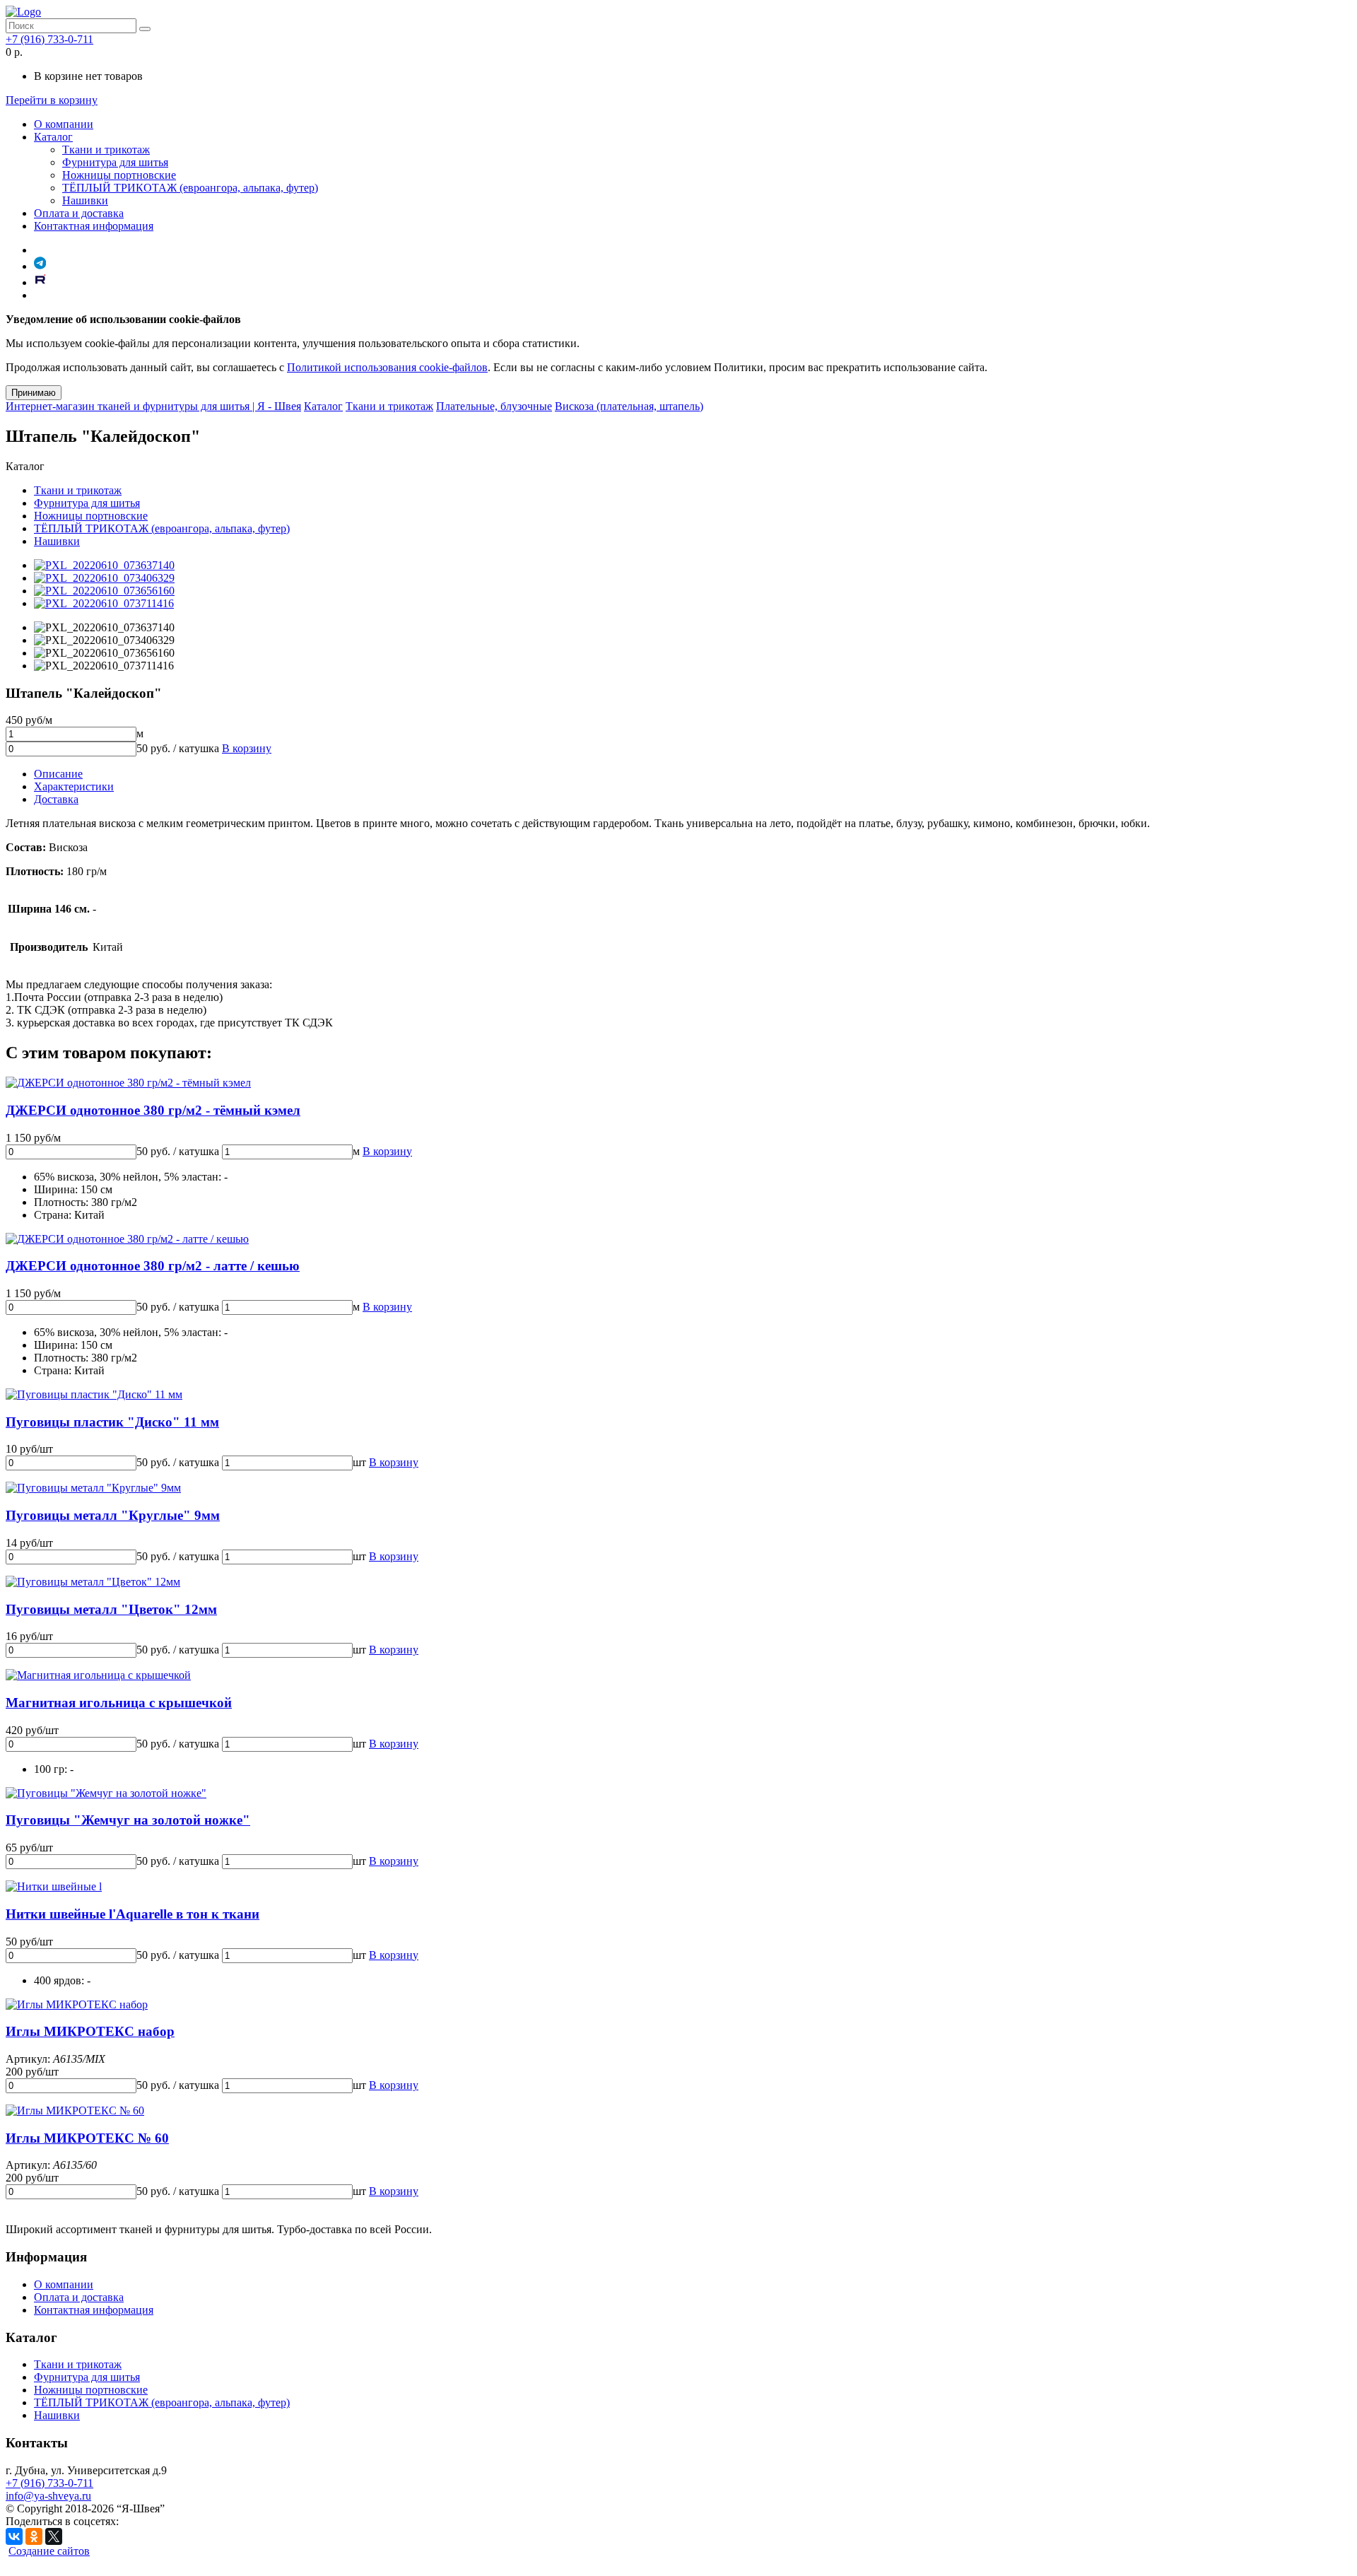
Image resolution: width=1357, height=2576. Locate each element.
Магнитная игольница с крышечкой (119, 1703)
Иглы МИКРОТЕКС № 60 (87, 2138)
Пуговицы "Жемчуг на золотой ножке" (128, 1820)
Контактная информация (94, 226)
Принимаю (34, 393)
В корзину (247, 748)
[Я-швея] (23, 12)
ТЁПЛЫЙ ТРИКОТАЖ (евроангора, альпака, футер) (190, 188)
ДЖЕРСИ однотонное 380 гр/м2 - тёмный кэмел (153, 1110)
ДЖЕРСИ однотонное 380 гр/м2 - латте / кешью (153, 1266)
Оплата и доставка (79, 213)
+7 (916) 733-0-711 (49, 39)
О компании (64, 124)
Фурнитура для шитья (115, 162)
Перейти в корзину (52, 100)
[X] (54, 2536)
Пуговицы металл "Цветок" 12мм (111, 1609)
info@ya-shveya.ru (48, 2496)
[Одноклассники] (34, 2536)
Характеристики (74, 786)
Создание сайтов (49, 2551)
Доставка (56, 799)
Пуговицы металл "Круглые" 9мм (113, 1515)
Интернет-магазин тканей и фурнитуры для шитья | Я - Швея (153, 406)
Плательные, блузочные (494, 406)
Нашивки (85, 200)
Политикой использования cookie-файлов (387, 367)
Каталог (53, 137)
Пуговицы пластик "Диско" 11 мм (112, 1422)
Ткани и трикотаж (106, 150)
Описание (58, 774)
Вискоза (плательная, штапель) (629, 406)
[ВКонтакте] (14, 2536)
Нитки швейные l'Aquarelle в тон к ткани (133, 1914)
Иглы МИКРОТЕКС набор (90, 2031)
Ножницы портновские (119, 175)
